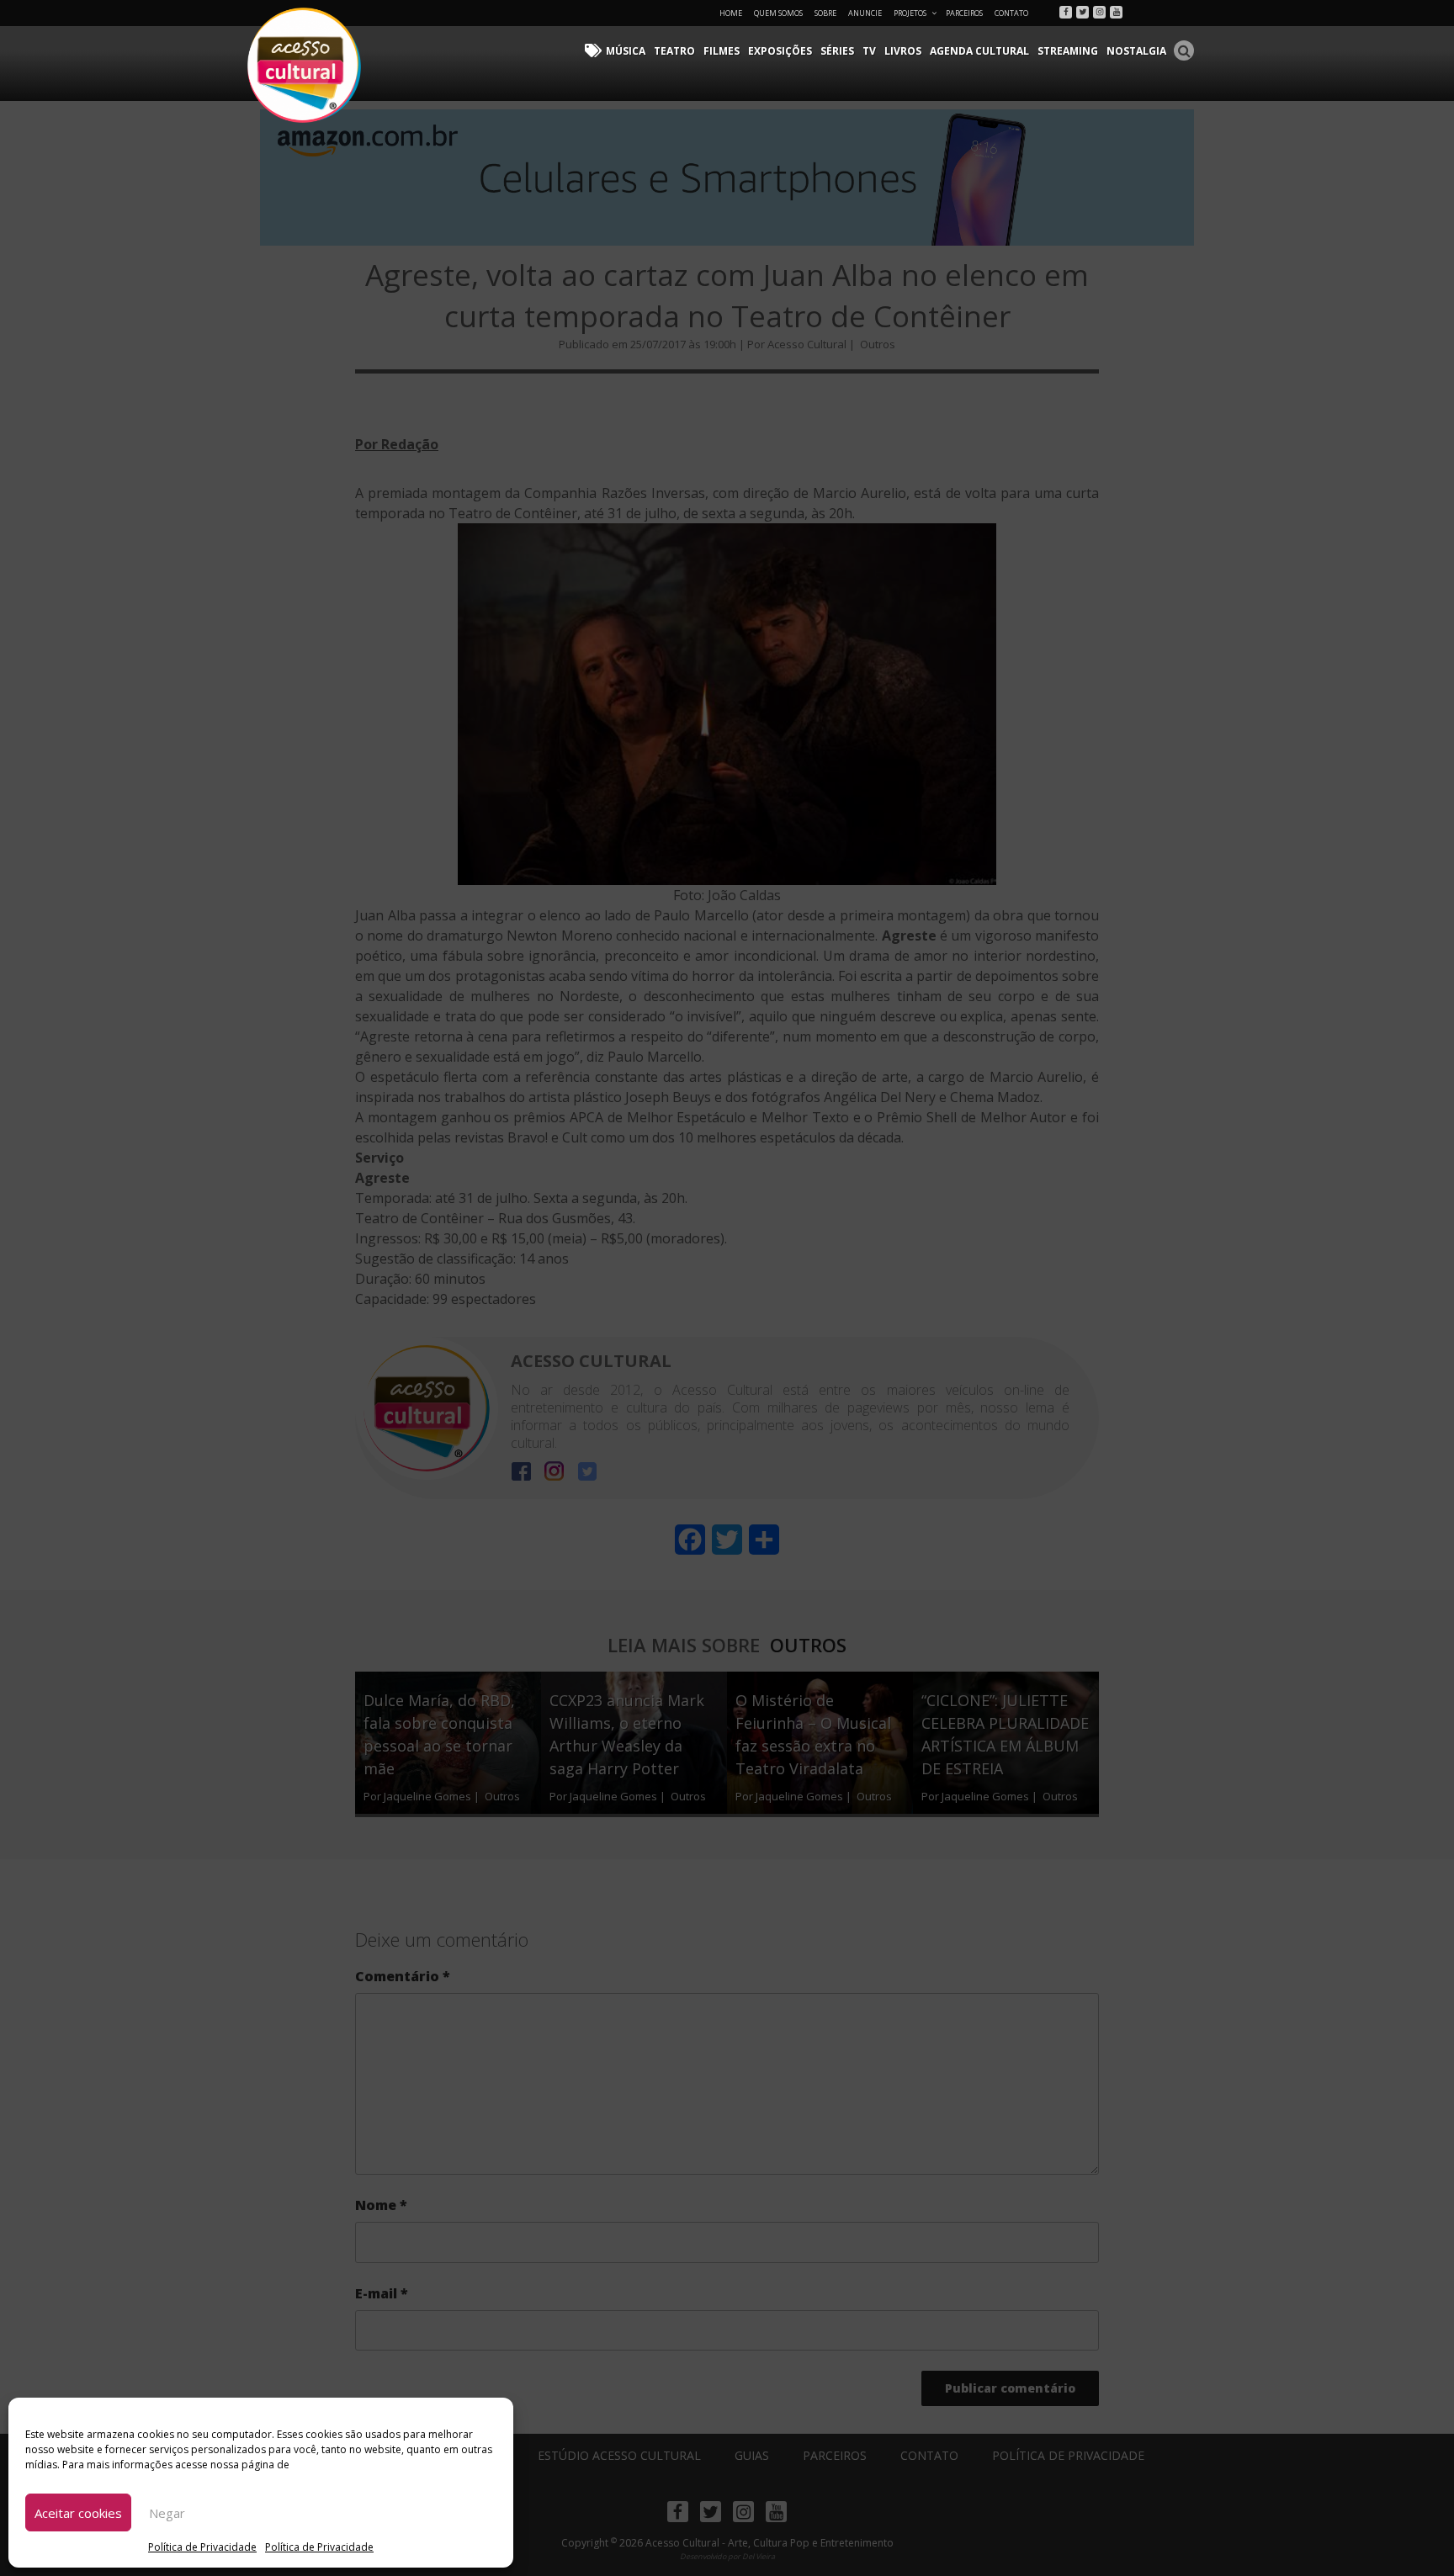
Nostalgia (1136, 51)
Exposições (780, 51)
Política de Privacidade (202, 2547)
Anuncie (865, 13)
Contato (1011, 13)
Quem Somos (778, 13)
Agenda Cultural (979, 51)
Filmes (722, 51)
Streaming (1068, 51)
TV (869, 51)
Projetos (910, 13)
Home (731, 13)
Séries (837, 51)
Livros (903, 51)
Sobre (825, 13)
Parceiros (964, 13)
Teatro (674, 51)
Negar (167, 2513)
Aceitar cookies (78, 2513)
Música (626, 51)
